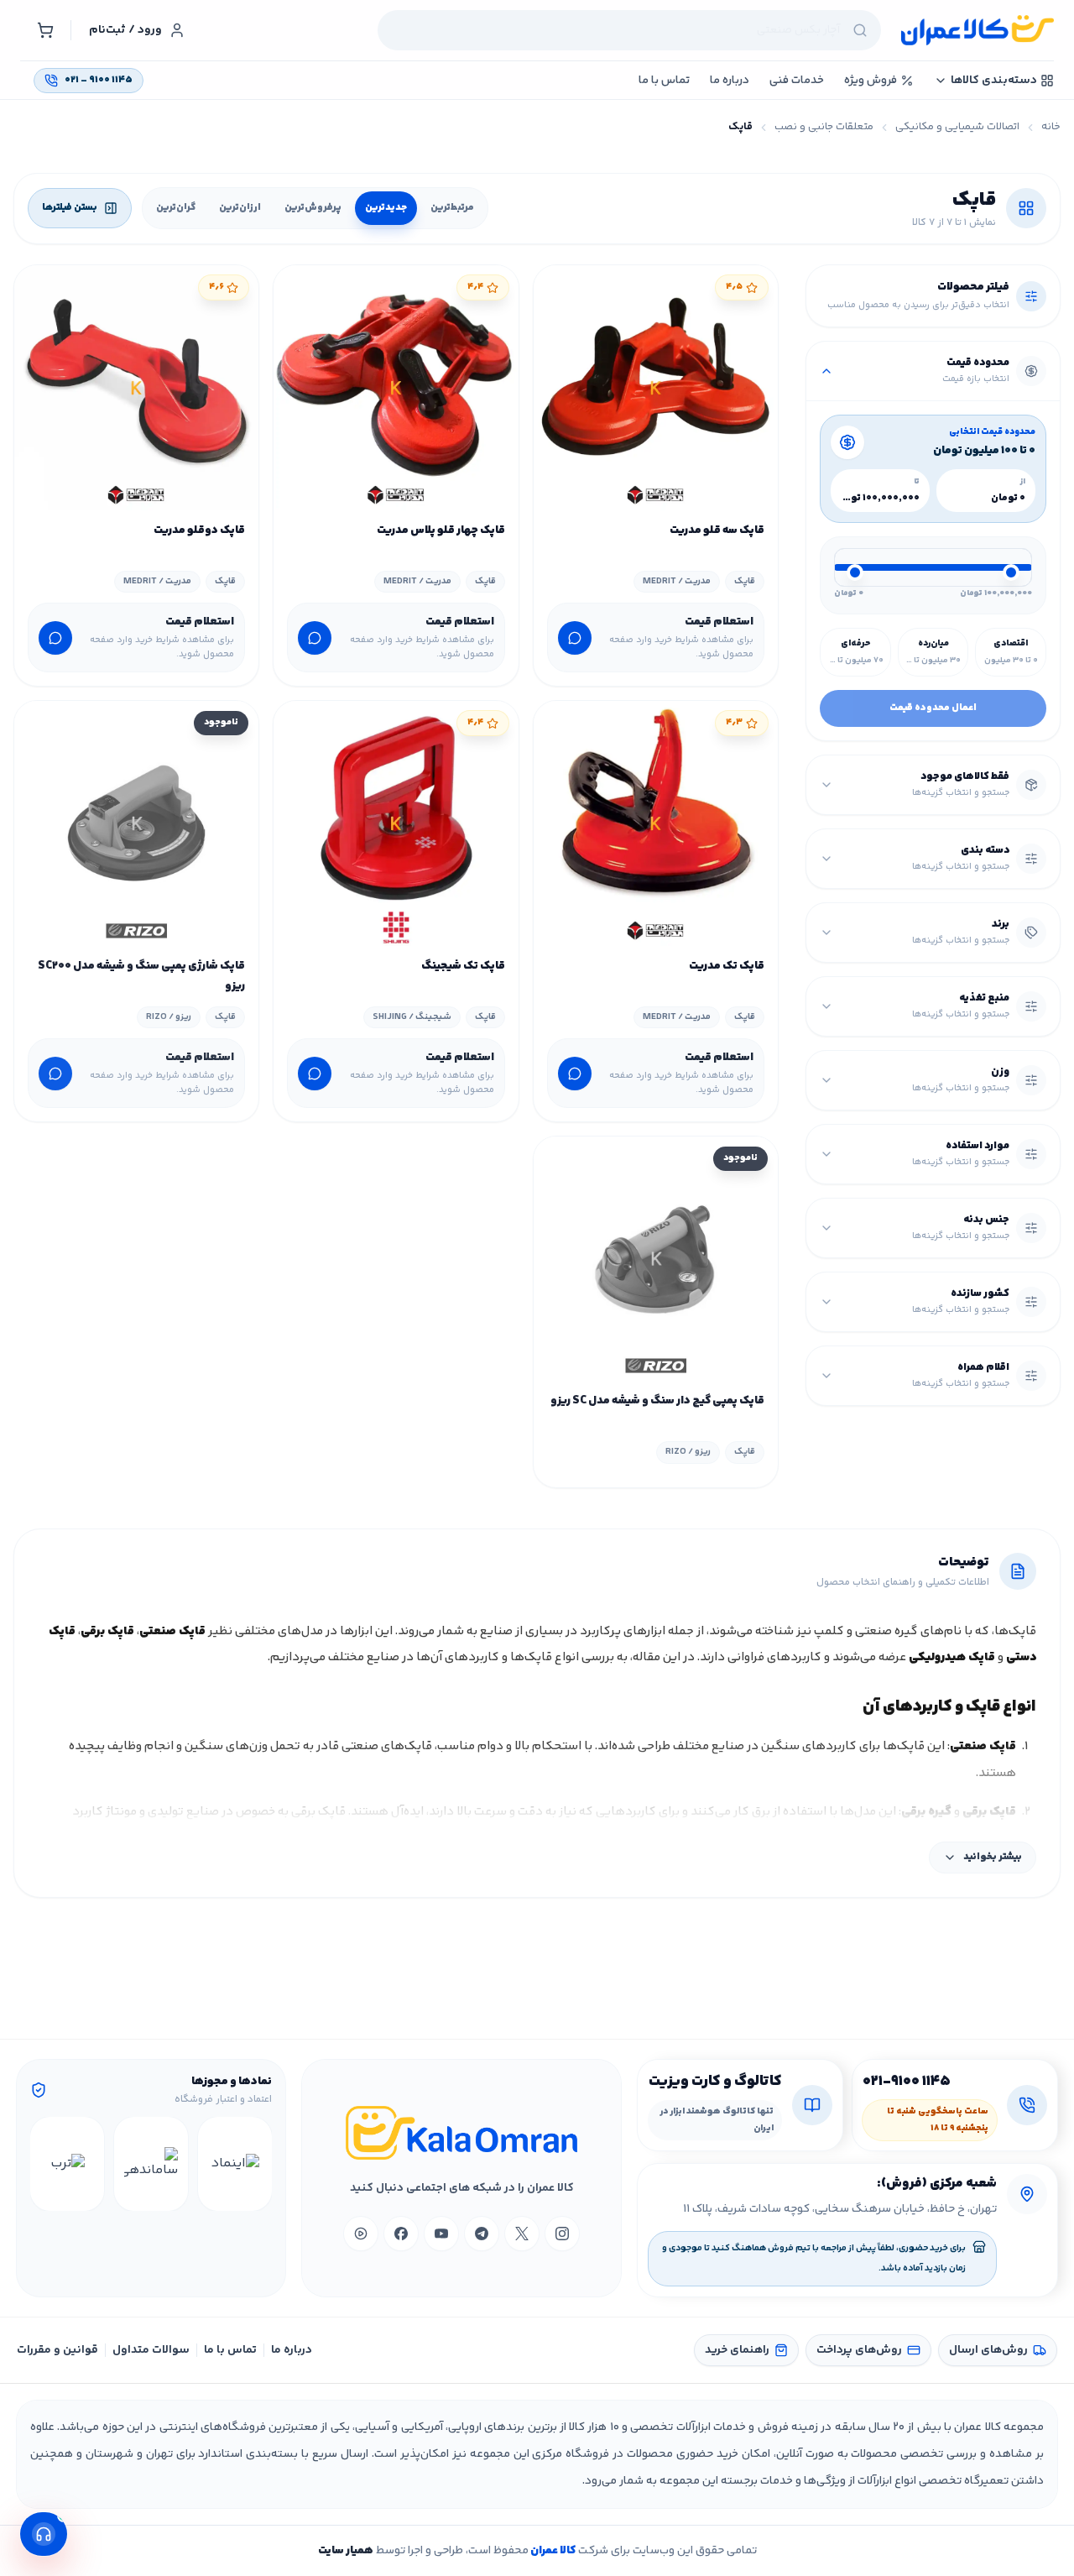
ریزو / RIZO (169, 1017)
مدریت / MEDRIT (677, 581)
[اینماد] (235, 2164)
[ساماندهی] (151, 2164)
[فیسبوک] (401, 2234)
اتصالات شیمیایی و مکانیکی (957, 127)
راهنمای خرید (737, 2350)
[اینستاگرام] (562, 2234)
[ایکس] (522, 2234)
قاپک (745, 581)
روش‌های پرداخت (859, 2350)
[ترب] (67, 2164)
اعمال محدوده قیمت (933, 708)
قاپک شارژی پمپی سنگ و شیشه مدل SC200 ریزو (141, 976)
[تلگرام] (482, 2234)
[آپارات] (361, 2234)
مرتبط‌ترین (452, 208)
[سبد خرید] (45, 30)
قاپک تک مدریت (727, 966)
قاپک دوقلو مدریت (199, 530)
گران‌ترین (176, 208)
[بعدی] (45, 2164)
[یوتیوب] (441, 2234)
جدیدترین (386, 208)
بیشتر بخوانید (993, 1857)
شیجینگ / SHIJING (412, 1017)
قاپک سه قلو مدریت (717, 530)
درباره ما (292, 2350)
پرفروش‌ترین (313, 208)
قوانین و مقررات (57, 2350)
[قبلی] (257, 2164)
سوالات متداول (151, 2350)
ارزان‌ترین (240, 208)
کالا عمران (552, 2551)
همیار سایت (346, 2551)
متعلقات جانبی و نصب (824, 127)
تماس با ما (230, 2350)
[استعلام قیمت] (575, 638)
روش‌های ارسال (988, 2350)
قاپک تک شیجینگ (463, 966)
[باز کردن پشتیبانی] (44, 2534)
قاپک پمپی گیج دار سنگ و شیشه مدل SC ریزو (657, 1401)
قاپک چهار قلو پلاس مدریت (441, 530)
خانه (1051, 127)
